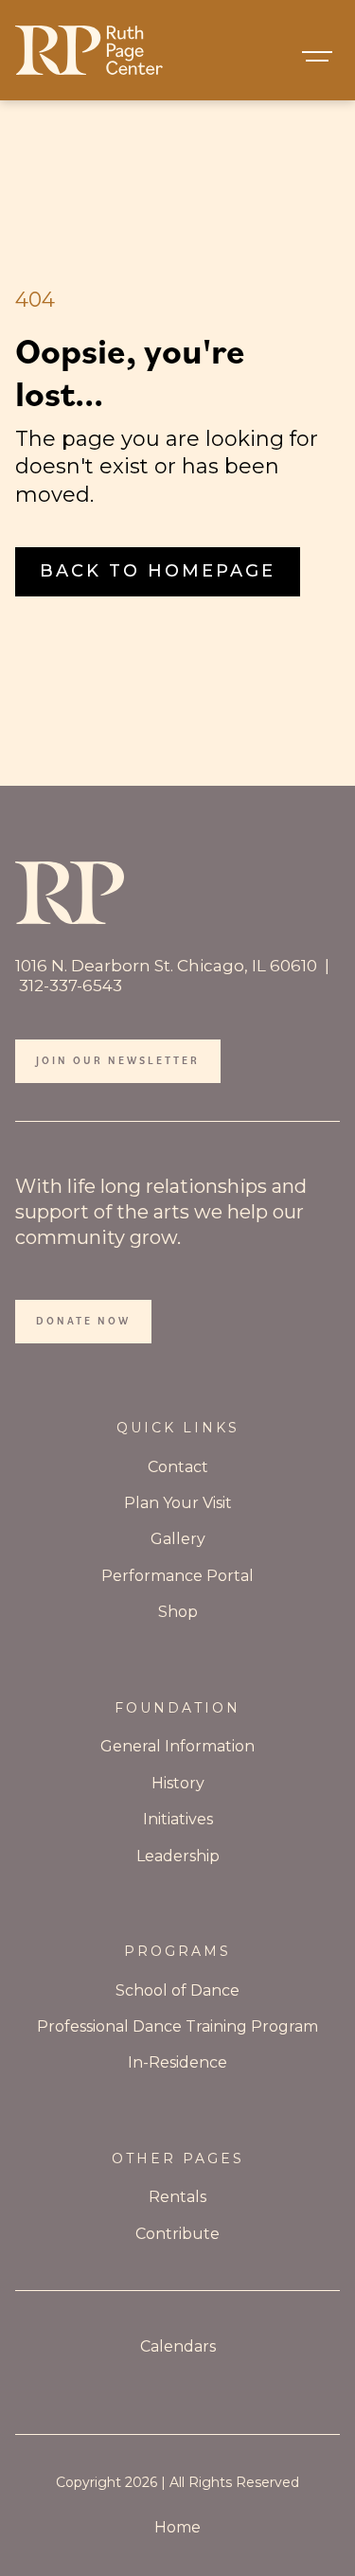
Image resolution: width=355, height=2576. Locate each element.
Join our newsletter (118, 1060)
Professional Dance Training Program (177, 2026)
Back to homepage (158, 571)
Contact (178, 1467)
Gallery (178, 1539)
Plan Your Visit (178, 1503)
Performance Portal (177, 1576)
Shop (178, 1612)
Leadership (178, 1856)
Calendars (178, 2346)
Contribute (177, 2234)
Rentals (177, 2197)
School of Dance (177, 1990)
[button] (317, 57)
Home (177, 2527)
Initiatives (178, 1819)
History (178, 1783)
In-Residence (177, 2062)
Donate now (83, 1321)
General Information (177, 1746)
